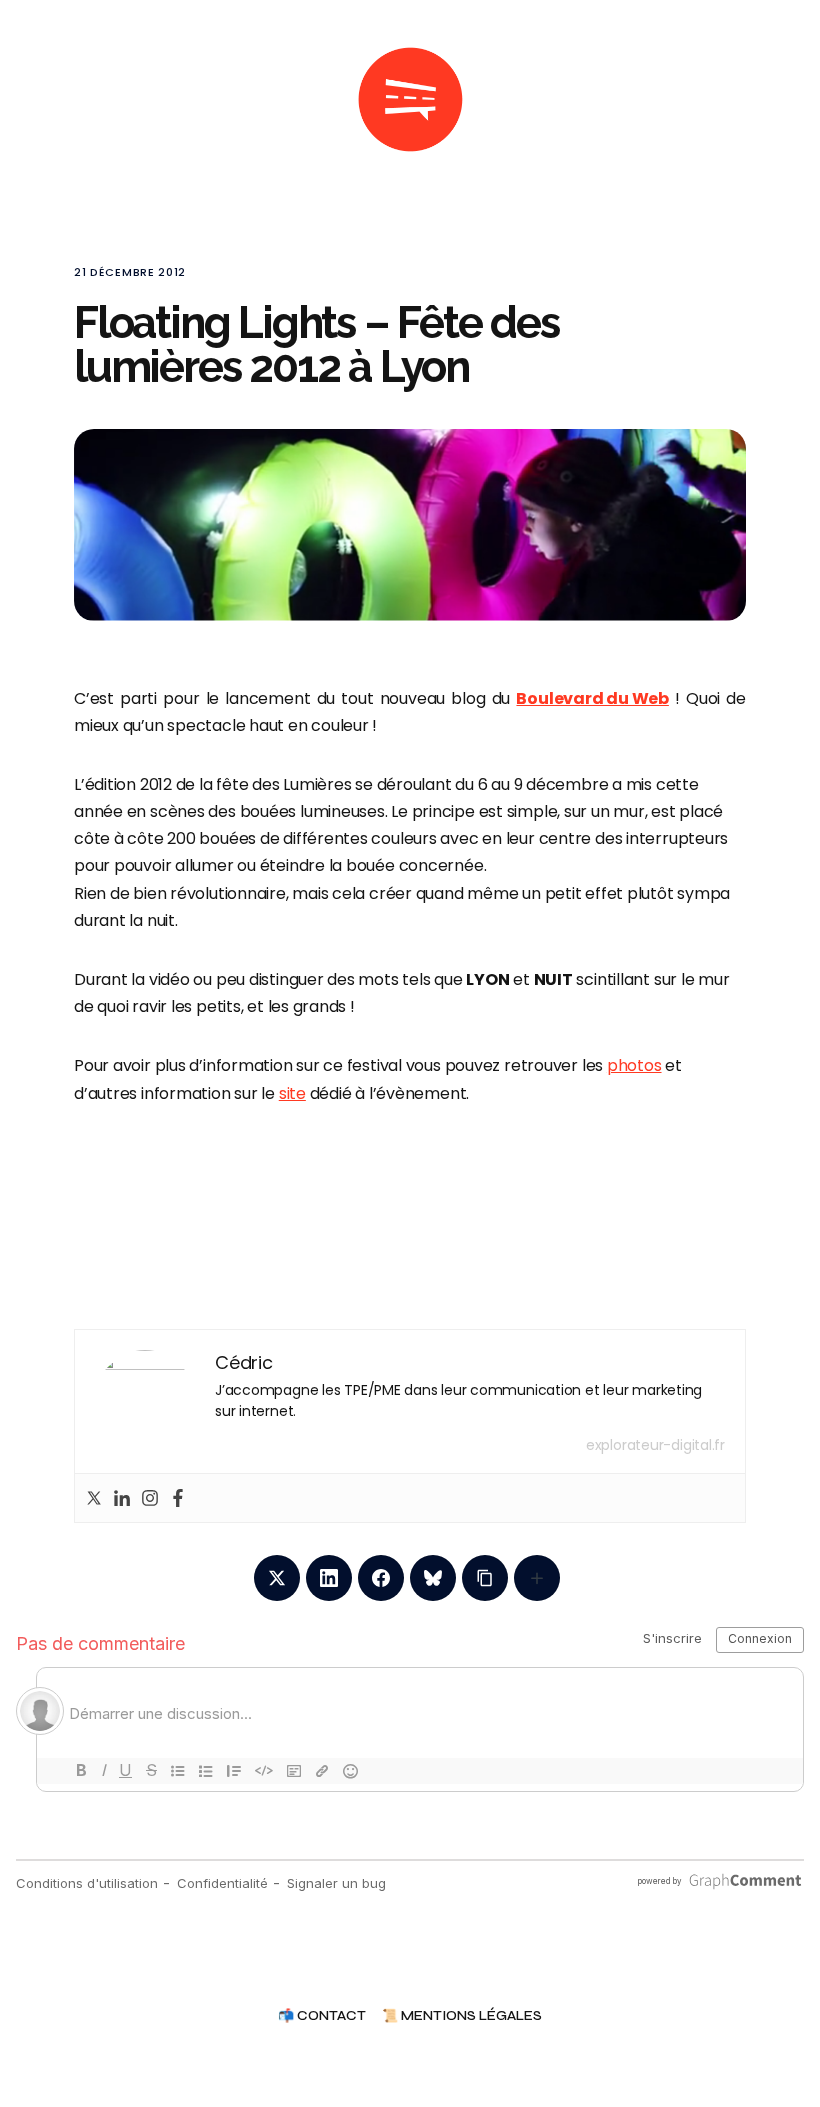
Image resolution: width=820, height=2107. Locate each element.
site (292, 1093)
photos (634, 1065)
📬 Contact (322, 2016)
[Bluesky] (433, 1578)
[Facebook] (178, 1498)
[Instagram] (150, 1498)
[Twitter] (94, 1498)
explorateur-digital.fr (655, 1445)
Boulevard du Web (592, 698)
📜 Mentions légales (462, 2016)
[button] (82, 100)
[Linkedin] (122, 1498)
